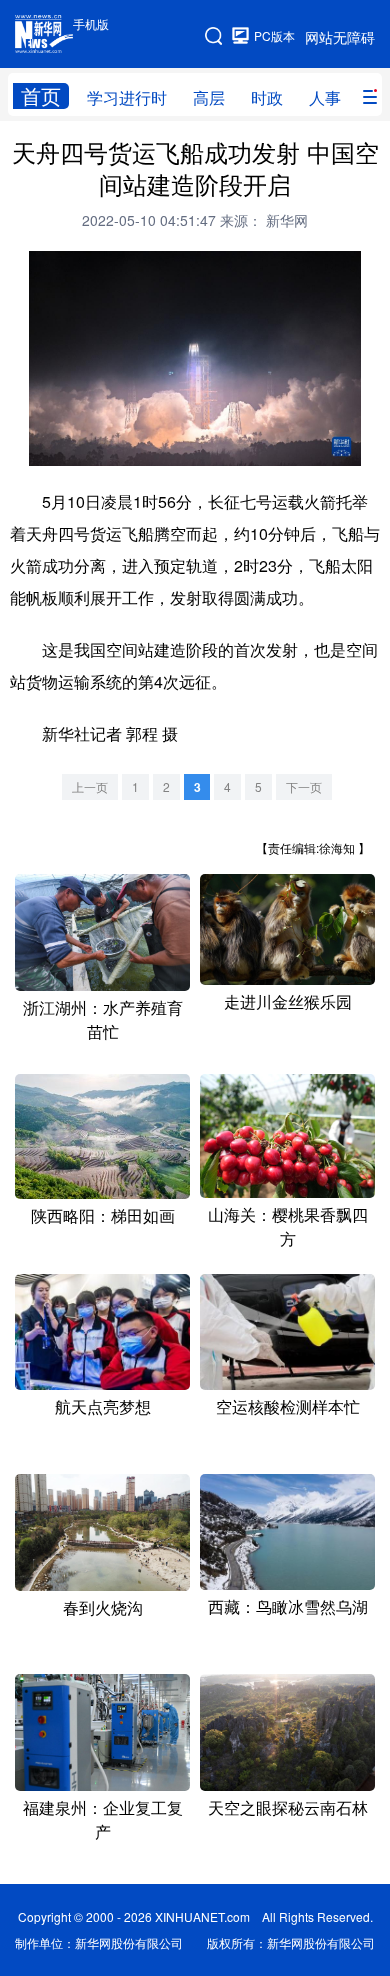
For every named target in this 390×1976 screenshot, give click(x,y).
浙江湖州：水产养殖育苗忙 (103, 1019)
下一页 (304, 786)
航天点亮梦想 (103, 1406)
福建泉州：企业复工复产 (103, 1819)
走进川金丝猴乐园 (288, 1001)
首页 (41, 96)
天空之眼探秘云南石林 (288, 1807)
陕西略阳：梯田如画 (103, 1215)
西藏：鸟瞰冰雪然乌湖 (288, 1606)
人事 (325, 97)
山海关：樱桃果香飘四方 (288, 1226)
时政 (267, 97)
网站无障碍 (340, 37)
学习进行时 (127, 97)
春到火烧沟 (103, 1607)
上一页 (90, 786)
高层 (209, 97)
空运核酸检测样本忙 (288, 1406)
